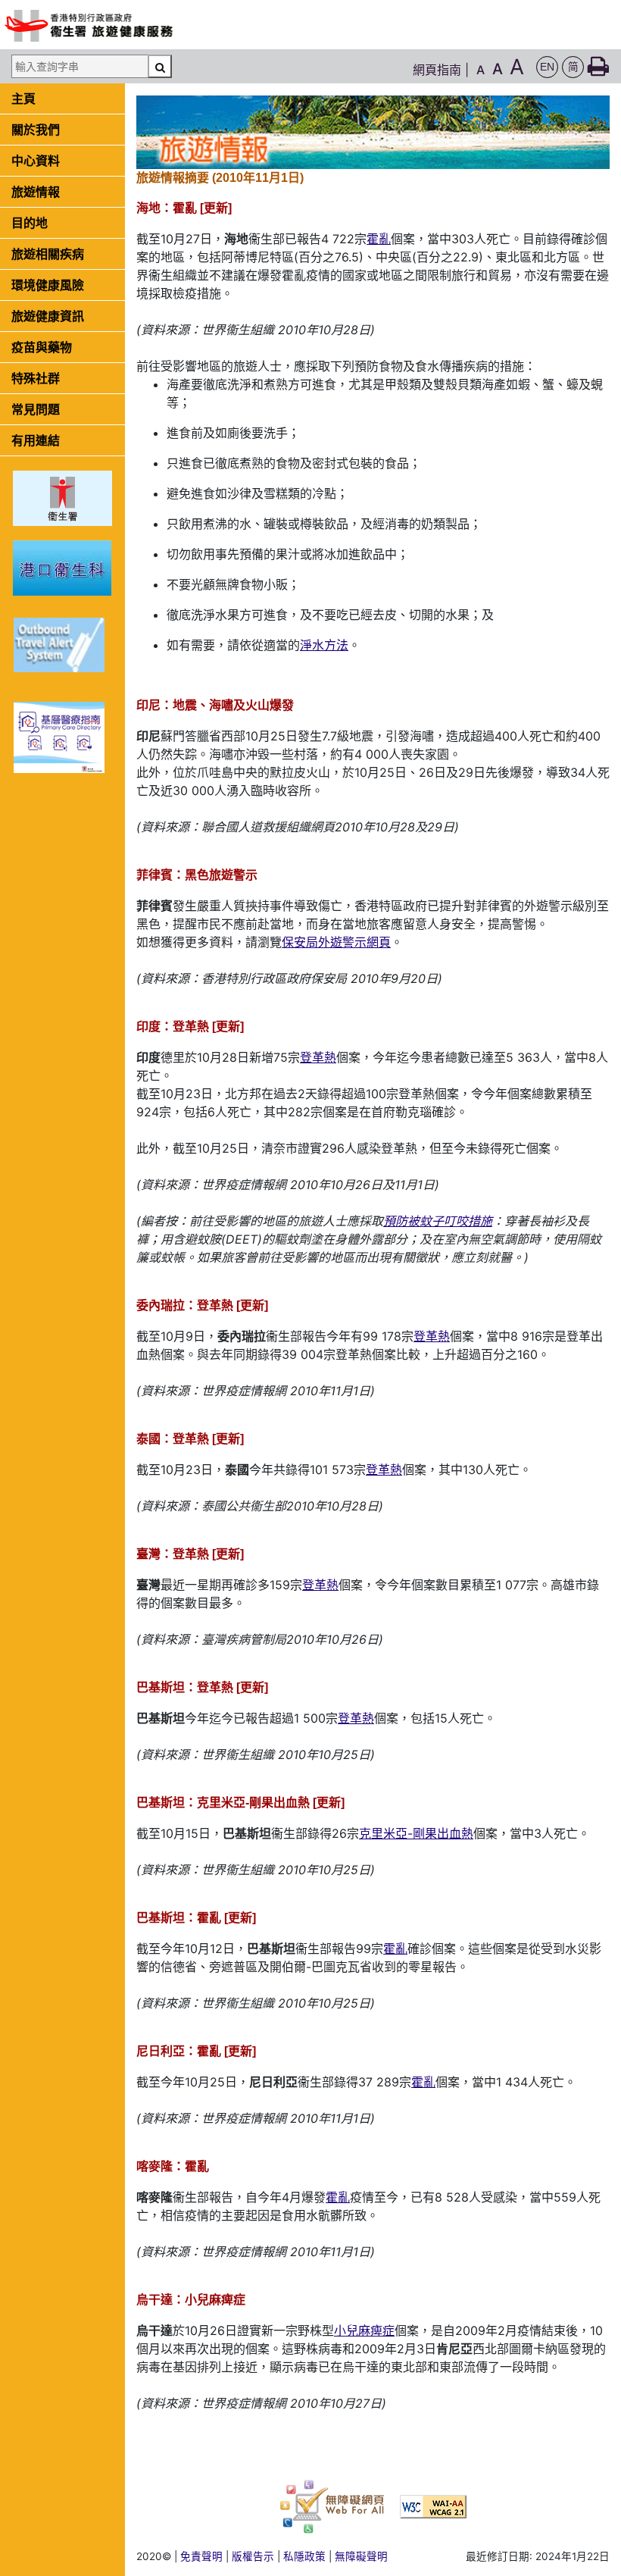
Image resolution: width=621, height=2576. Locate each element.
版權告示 (253, 2556)
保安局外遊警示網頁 (336, 942)
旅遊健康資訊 (48, 316)
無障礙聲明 (361, 2556)
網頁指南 (437, 70)
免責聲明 (201, 2556)
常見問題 (36, 409)
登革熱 (318, 1057)
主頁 (23, 99)
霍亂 (379, 239)
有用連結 (36, 440)
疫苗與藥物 (42, 347)
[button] (547, 67)
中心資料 (36, 161)
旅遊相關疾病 (48, 254)
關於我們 (36, 130)
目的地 (30, 223)
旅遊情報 (36, 192)
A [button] (481, 70)
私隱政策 (304, 2556)
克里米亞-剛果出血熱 (416, 1833)
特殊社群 (36, 378)
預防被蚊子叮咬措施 (438, 1221)
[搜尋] (160, 66)
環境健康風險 (48, 285)
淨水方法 (324, 645)
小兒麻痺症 (364, 2330)
